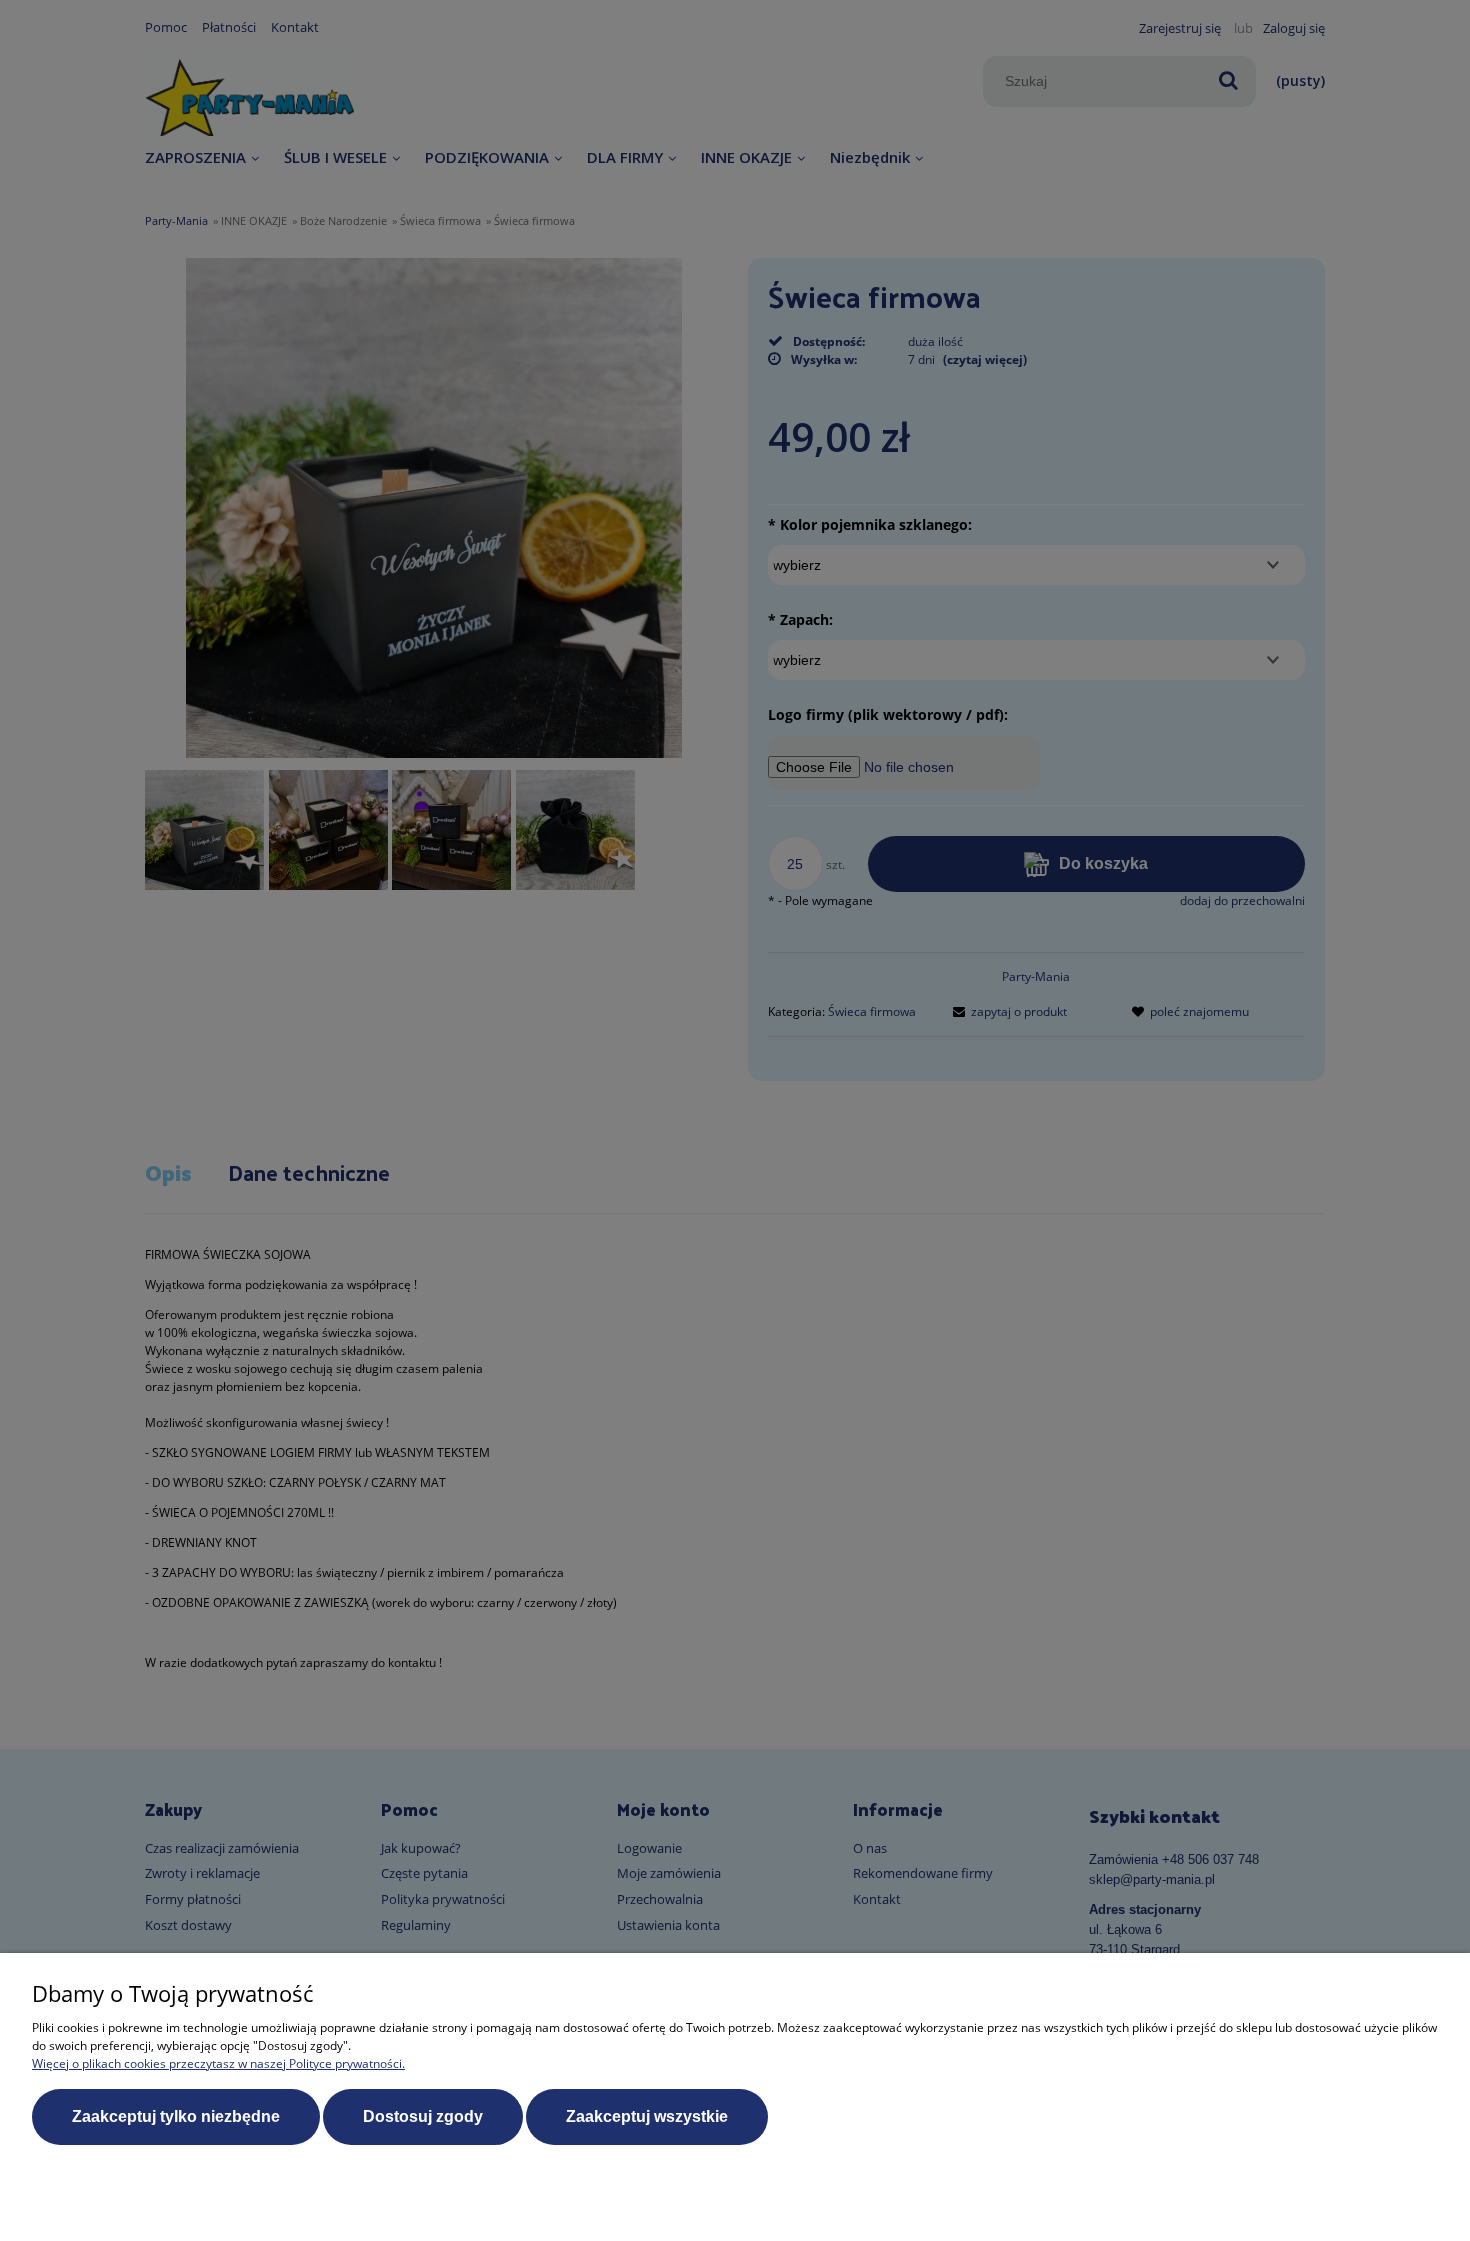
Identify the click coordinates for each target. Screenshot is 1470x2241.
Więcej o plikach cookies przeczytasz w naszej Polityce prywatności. (218, 2063)
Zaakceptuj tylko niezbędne (176, 2116)
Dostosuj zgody (423, 2116)
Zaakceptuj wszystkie (647, 2116)
